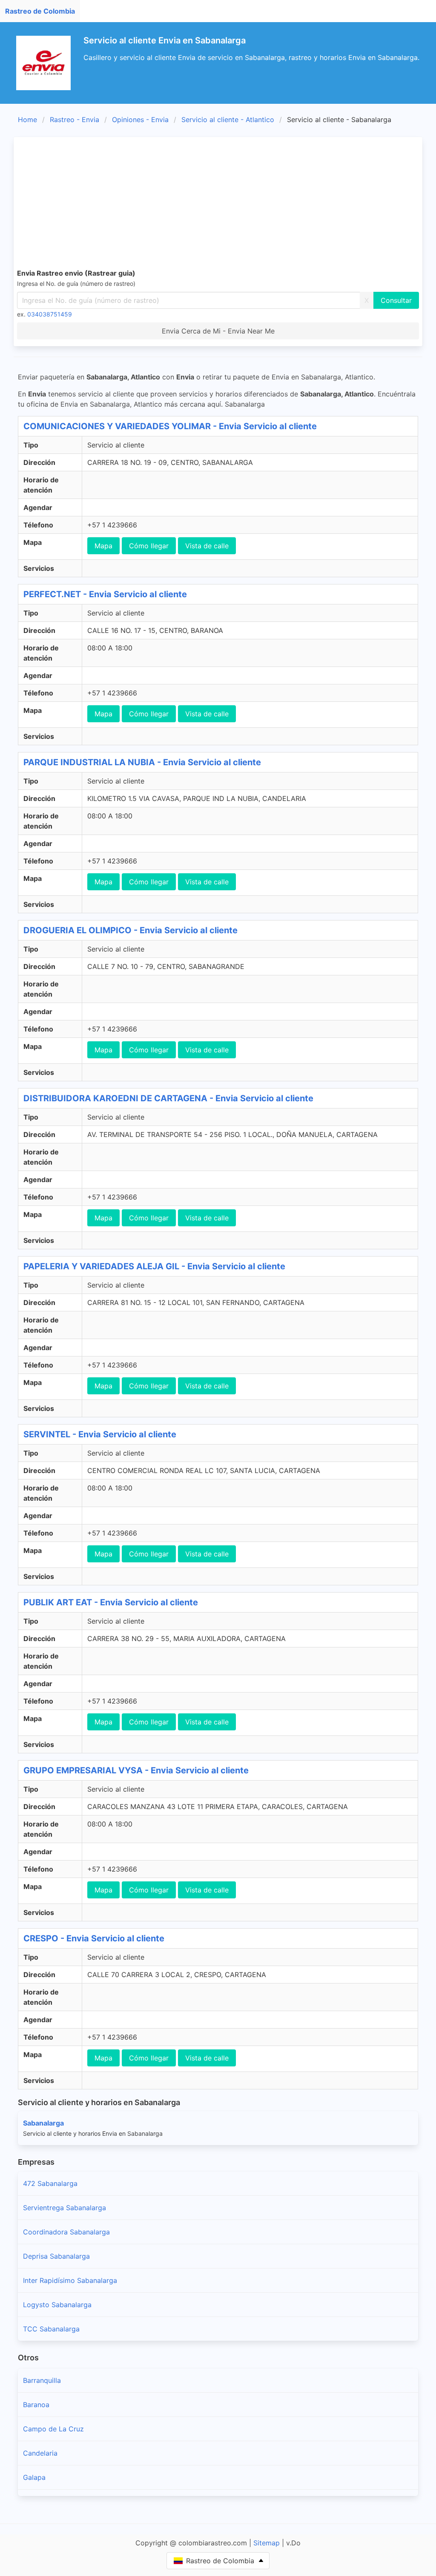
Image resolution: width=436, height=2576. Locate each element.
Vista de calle (207, 546)
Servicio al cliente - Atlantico (228, 120)
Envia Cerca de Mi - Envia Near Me (218, 331)
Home (27, 120)
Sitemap (267, 2543)
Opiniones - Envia (140, 120)
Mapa (103, 546)
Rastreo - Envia (75, 120)
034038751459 (50, 314)
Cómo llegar (149, 546)
